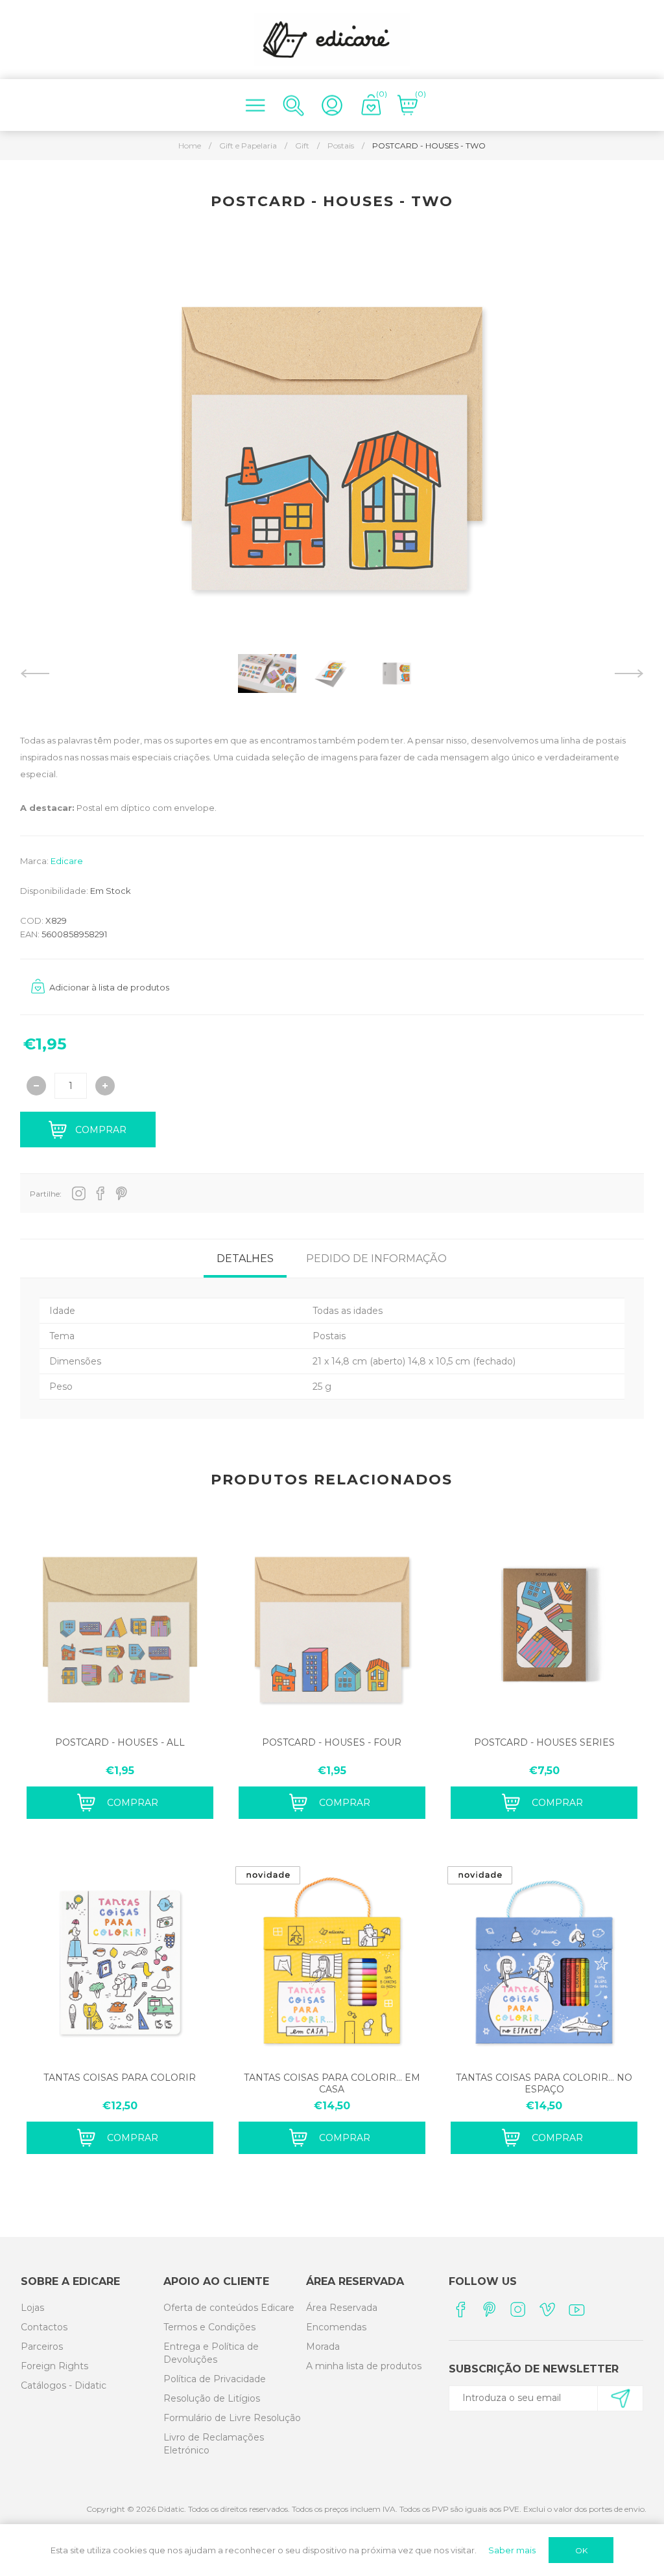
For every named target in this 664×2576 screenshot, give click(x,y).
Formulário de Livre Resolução (232, 2418)
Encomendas (336, 2327)
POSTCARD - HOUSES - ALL (120, 1742)
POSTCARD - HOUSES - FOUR (332, 1742)
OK (581, 2550)
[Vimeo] (548, 2309)
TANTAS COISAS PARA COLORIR (120, 2078)
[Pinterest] (489, 2309)
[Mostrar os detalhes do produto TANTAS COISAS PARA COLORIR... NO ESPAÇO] (544, 1962)
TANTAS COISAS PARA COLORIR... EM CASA (332, 2083)
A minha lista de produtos (364, 2366)
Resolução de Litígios (212, 2398)
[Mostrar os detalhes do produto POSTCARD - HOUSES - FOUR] (332, 1627)
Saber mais (512, 2550)
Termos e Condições (209, 2327)
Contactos (44, 2327)
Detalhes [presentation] (245, 1259)
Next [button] (629, 673)
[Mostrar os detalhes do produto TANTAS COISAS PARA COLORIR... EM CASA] (332, 1962)
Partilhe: (46, 1194)
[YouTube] (577, 2309)
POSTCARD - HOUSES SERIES (544, 1742)
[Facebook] (460, 2309)
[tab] (245, 1259)
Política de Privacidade (215, 2379)
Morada (323, 2347)
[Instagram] (518, 2309)
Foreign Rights (54, 2366)
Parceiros (42, 2347)
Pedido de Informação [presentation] (376, 1259)
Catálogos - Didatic (64, 2385)
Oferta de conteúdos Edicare (229, 2308)
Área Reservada (342, 2308)
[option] (267, 673)
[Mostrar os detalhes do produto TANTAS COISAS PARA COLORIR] (120, 1962)
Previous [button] (35, 673)
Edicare (67, 861)
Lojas (32, 2308)
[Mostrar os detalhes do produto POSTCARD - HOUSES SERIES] (544, 1627)
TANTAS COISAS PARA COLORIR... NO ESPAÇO (544, 2083)
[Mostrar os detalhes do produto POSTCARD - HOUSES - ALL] (120, 1627)
